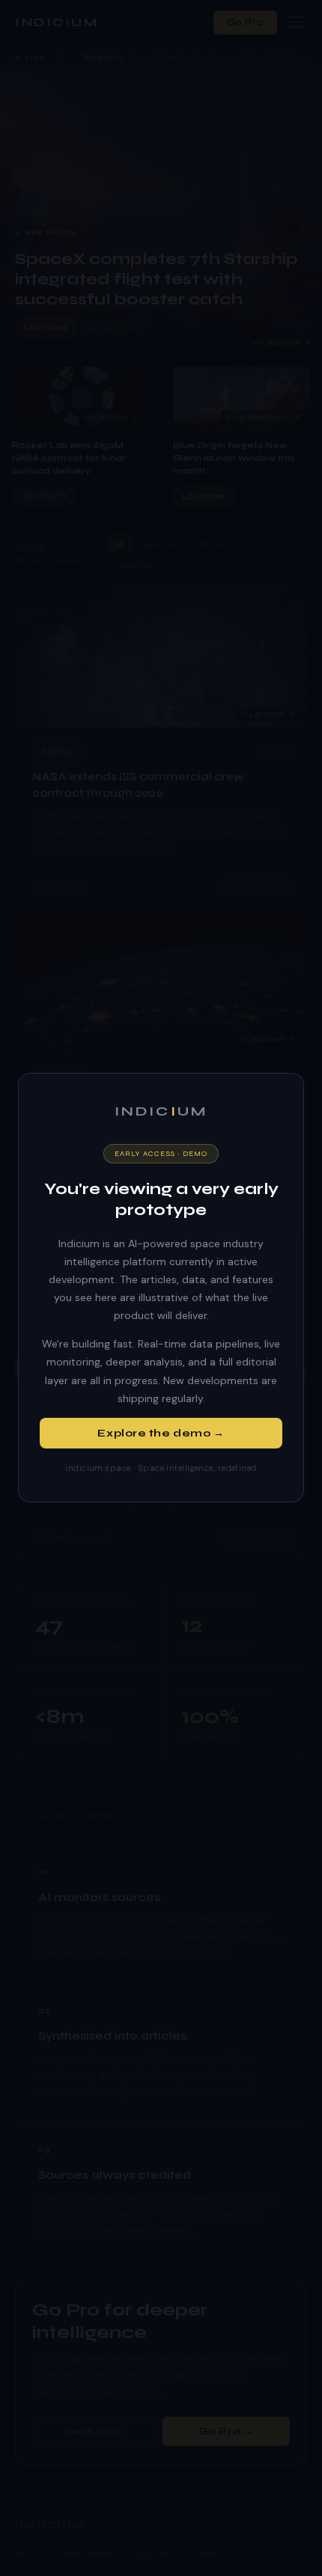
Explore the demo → (161, 1433)
